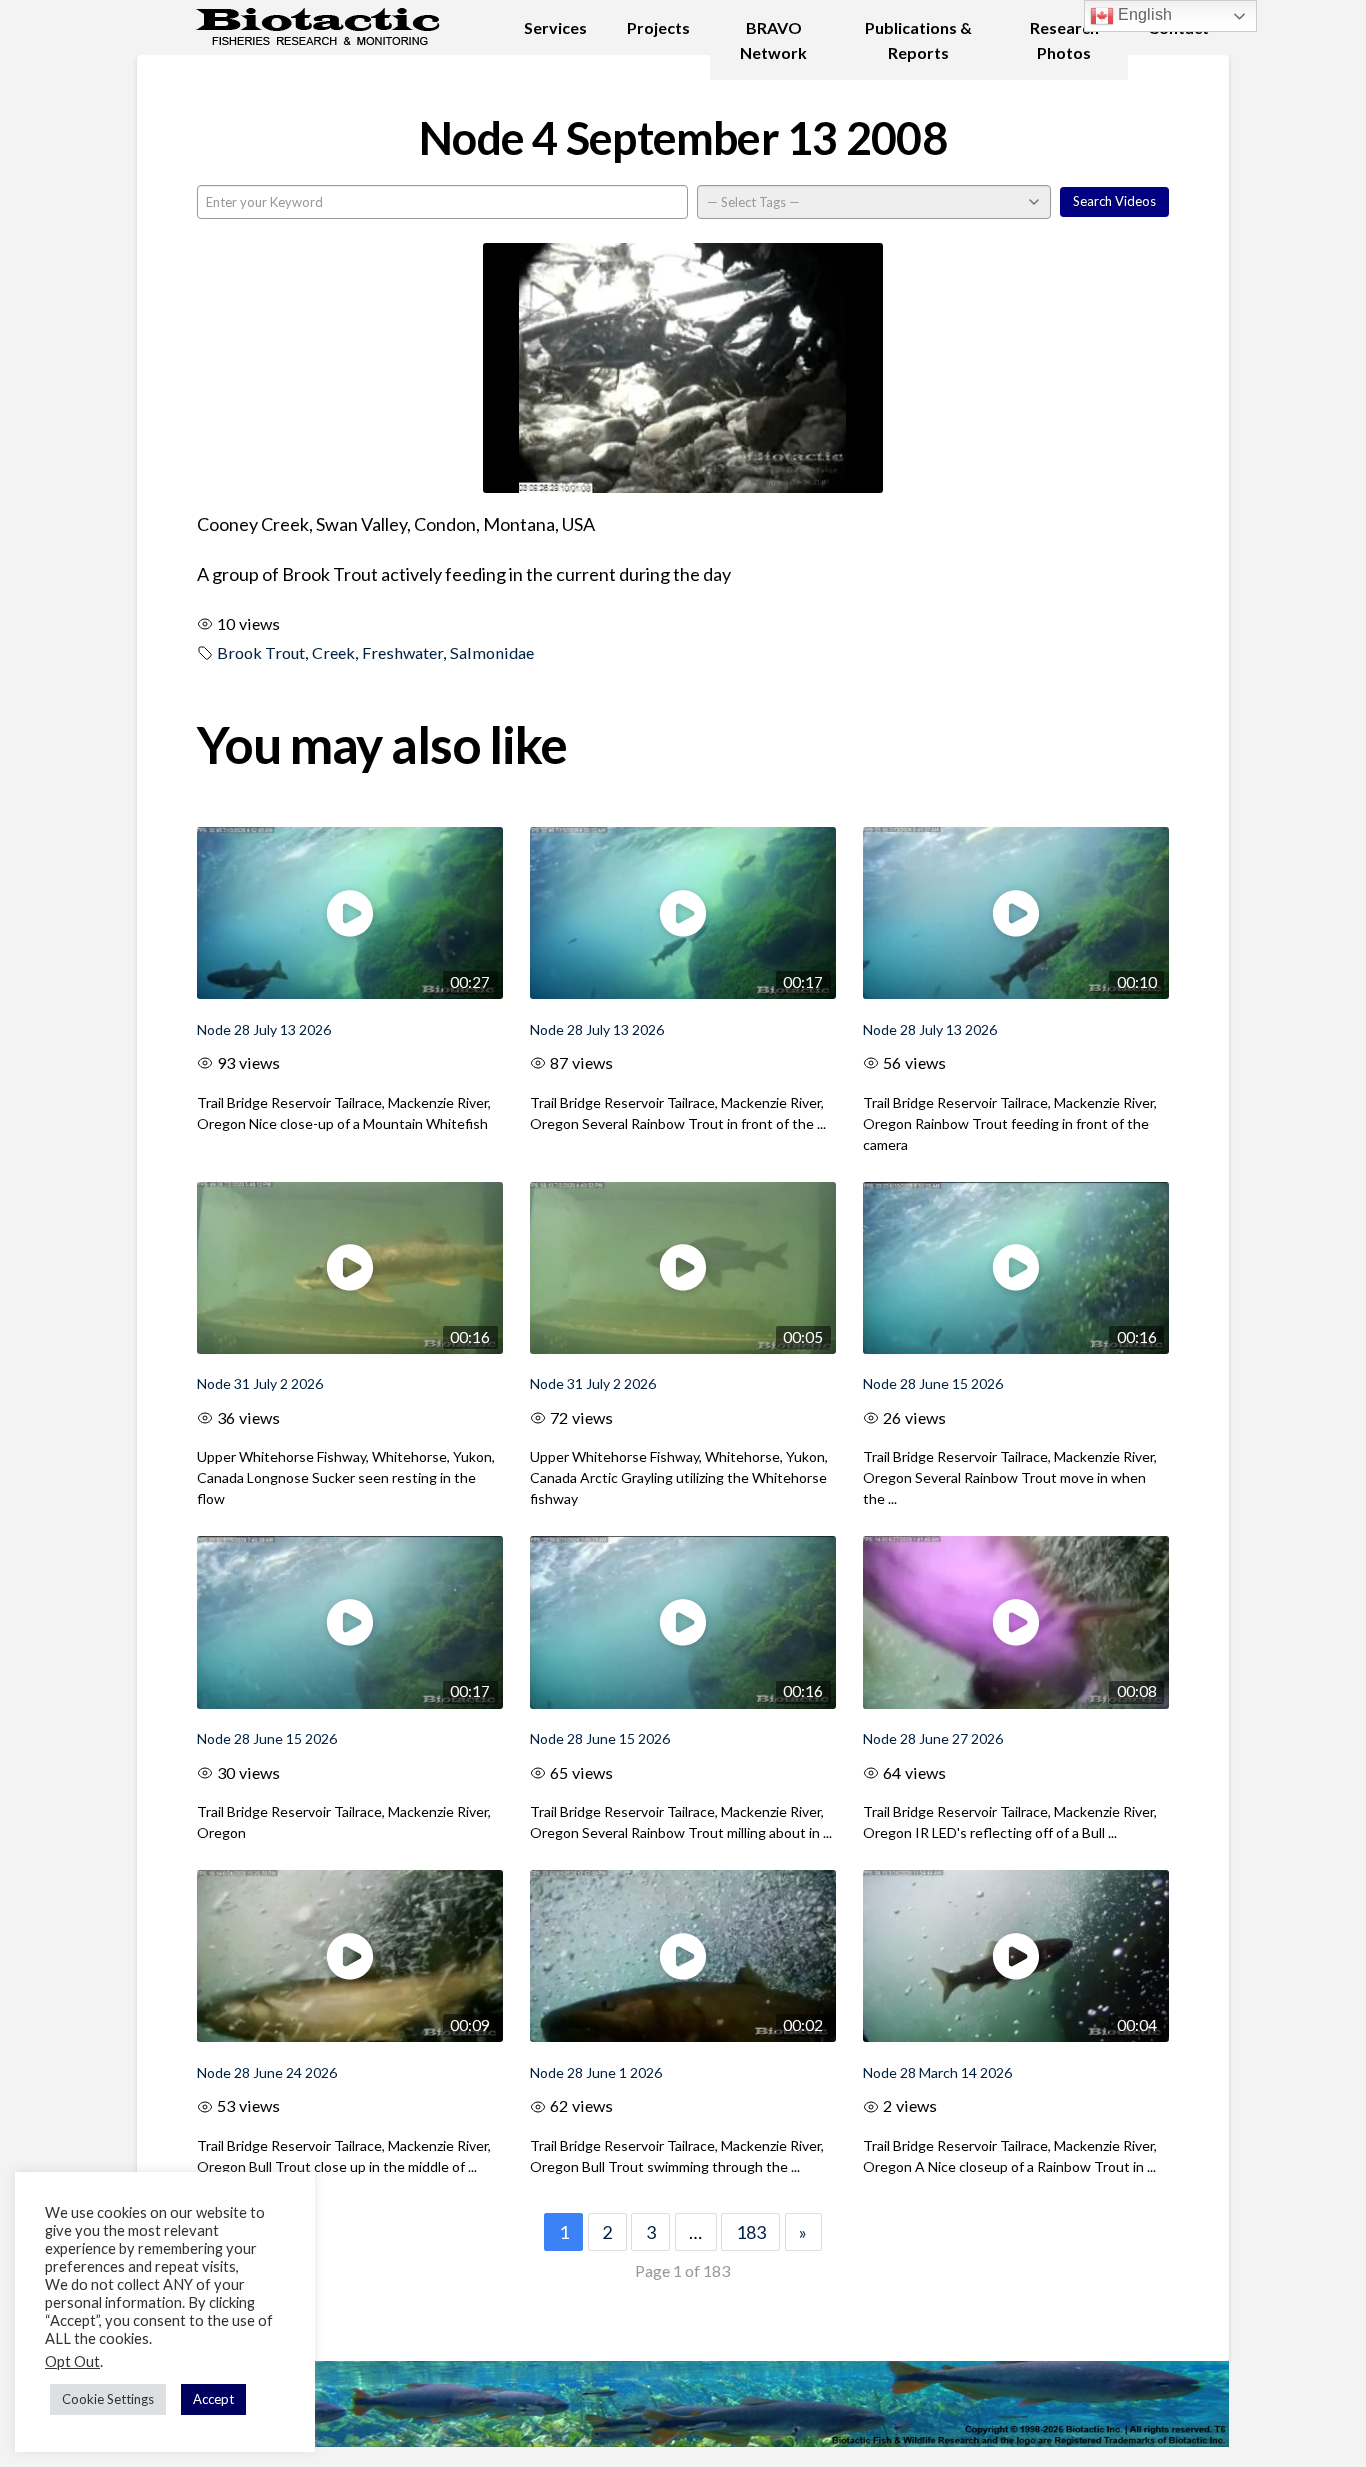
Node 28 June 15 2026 (933, 1383)
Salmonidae (492, 652)
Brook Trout (261, 652)
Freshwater (402, 652)
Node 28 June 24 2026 (267, 2072)
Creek (333, 652)
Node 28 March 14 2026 (937, 2072)
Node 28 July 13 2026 (264, 1029)
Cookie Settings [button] (108, 2399)
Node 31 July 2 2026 (260, 1383)
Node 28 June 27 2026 (933, 1738)
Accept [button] (213, 2399)
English (1143, 14)
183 (751, 2232)
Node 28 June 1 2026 (596, 2072)
